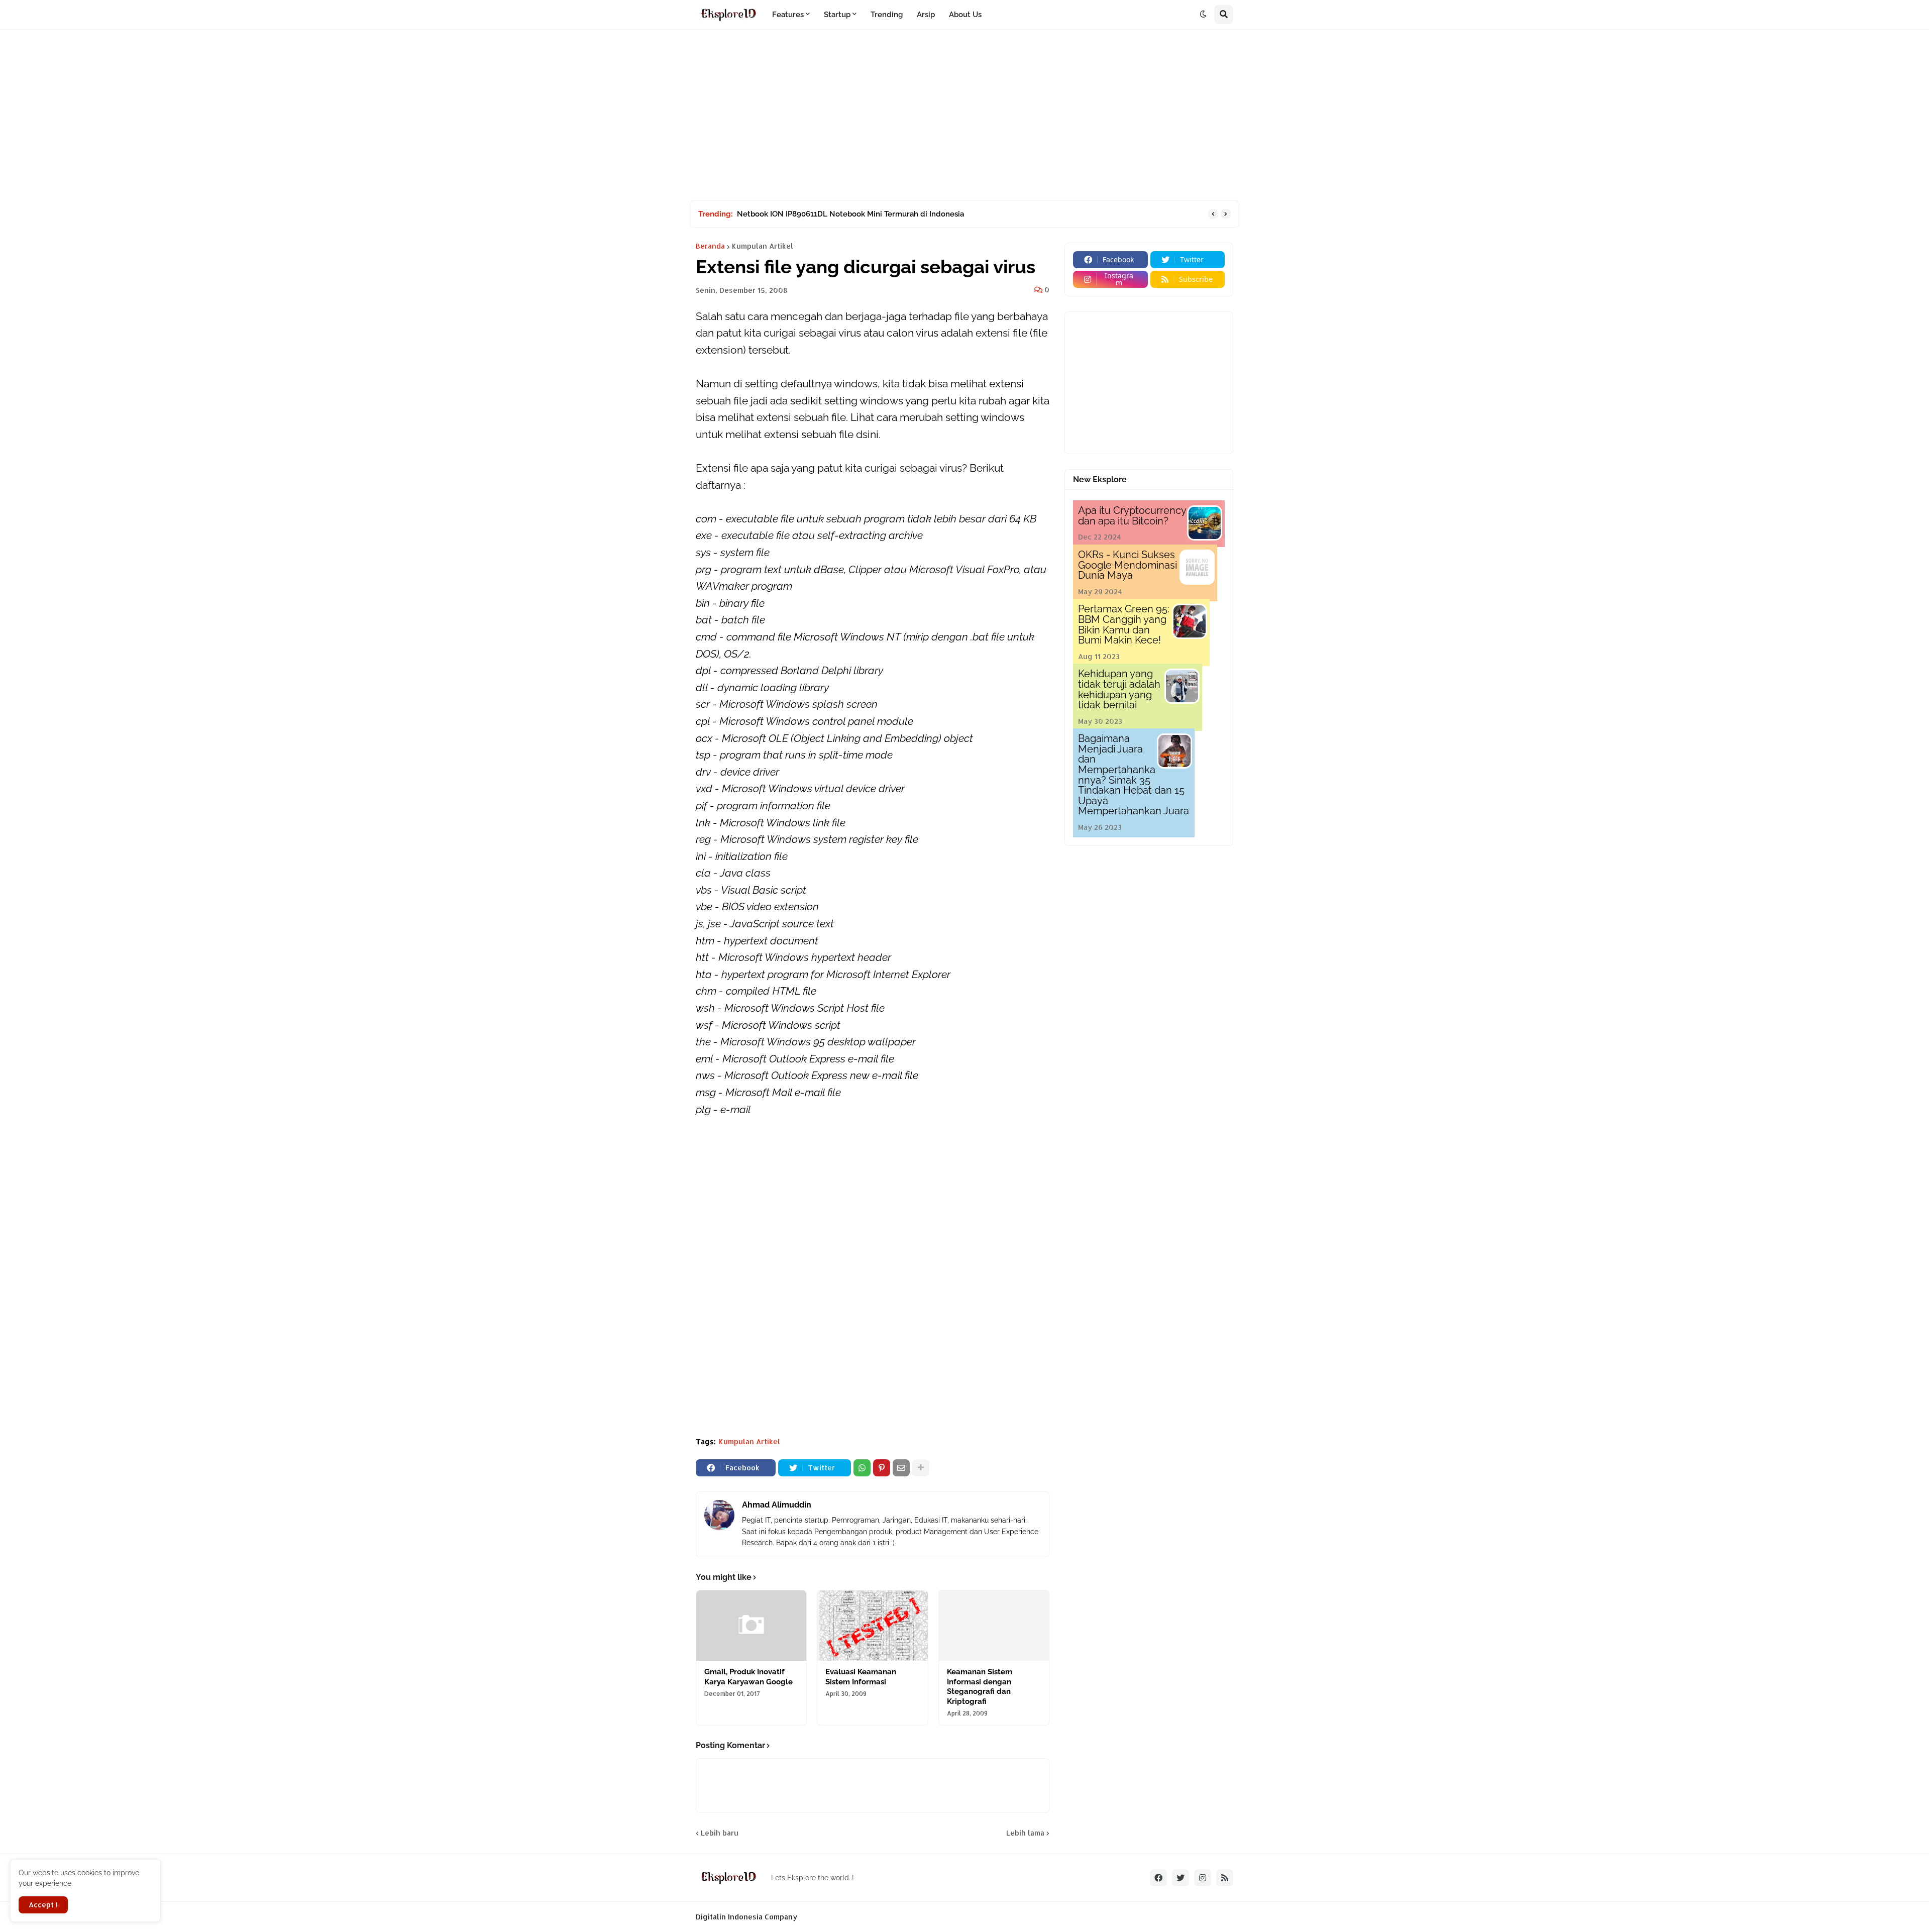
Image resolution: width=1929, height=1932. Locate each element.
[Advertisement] (964, 115)
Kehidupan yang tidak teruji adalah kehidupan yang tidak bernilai (1119, 689)
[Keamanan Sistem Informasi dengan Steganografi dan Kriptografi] (994, 1626)
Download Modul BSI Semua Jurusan (803, 214)
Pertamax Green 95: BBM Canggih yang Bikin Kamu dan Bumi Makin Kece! (1124, 624)
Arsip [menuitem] (926, 15)
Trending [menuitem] (887, 15)
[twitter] (1181, 1878)
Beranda (710, 246)
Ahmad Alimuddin (777, 1505)
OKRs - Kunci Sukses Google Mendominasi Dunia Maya (1128, 565)
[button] (1203, 15)
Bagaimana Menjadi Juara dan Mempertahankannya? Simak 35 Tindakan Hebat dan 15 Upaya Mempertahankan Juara (1134, 775)
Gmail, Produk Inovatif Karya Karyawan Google (748, 1677)
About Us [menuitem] (965, 15)
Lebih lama (1025, 1833)
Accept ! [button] (43, 1905)
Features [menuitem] (788, 15)
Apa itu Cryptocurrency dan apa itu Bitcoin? (1132, 516)
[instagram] (1203, 1878)
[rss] (1225, 1878)
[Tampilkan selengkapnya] (921, 1468)
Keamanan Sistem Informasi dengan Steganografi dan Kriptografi (980, 1687)
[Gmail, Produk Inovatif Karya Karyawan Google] (751, 1626)
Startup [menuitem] (837, 15)
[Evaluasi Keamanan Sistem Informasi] (872, 1626)
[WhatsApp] (862, 1468)
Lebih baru (720, 1833)
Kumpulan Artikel (763, 246)
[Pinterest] (882, 1468)
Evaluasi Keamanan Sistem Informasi (861, 1677)
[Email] (901, 1468)
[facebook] (1158, 1878)
